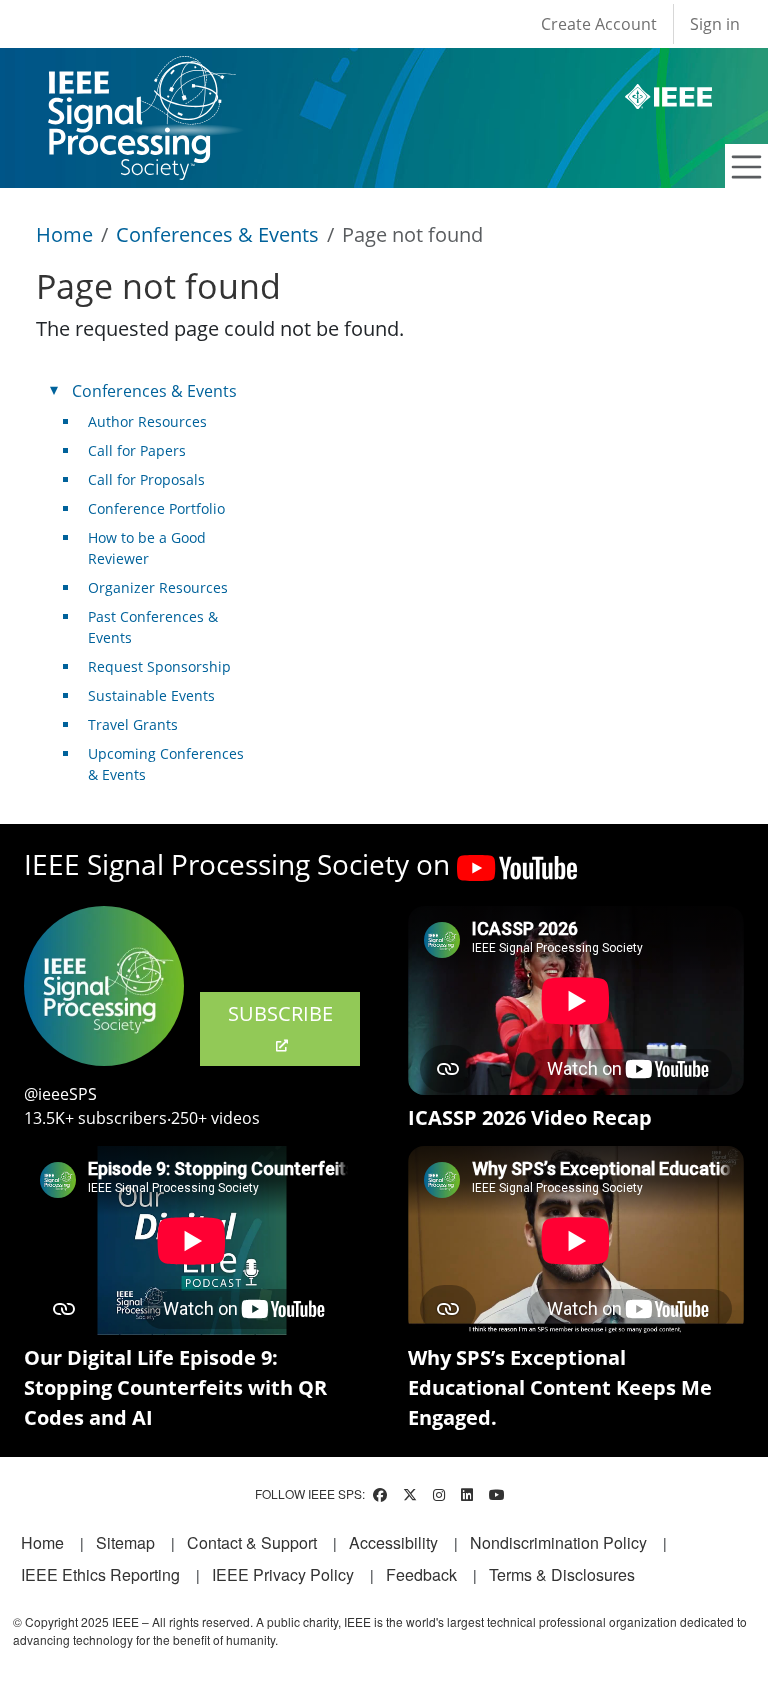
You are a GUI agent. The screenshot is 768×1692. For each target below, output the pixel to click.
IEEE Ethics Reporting (100, 1574)
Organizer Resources (158, 587)
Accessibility (393, 1542)
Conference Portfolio (156, 508)
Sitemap (125, 1542)
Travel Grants (133, 724)
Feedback (421, 1574)
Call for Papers (137, 450)
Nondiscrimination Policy (558, 1542)
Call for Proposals (146, 479)
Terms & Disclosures (562, 1574)
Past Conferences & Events (153, 627)
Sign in (715, 24)
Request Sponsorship (159, 666)
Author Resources (147, 421)
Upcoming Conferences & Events (166, 764)
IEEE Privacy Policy (283, 1574)
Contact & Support (252, 1542)
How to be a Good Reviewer (147, 548)
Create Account (599, 24)
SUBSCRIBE (280, 1013)
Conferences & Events (217, 234)
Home (64, 234)
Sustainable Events (151, 695)
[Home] (140, 74)
